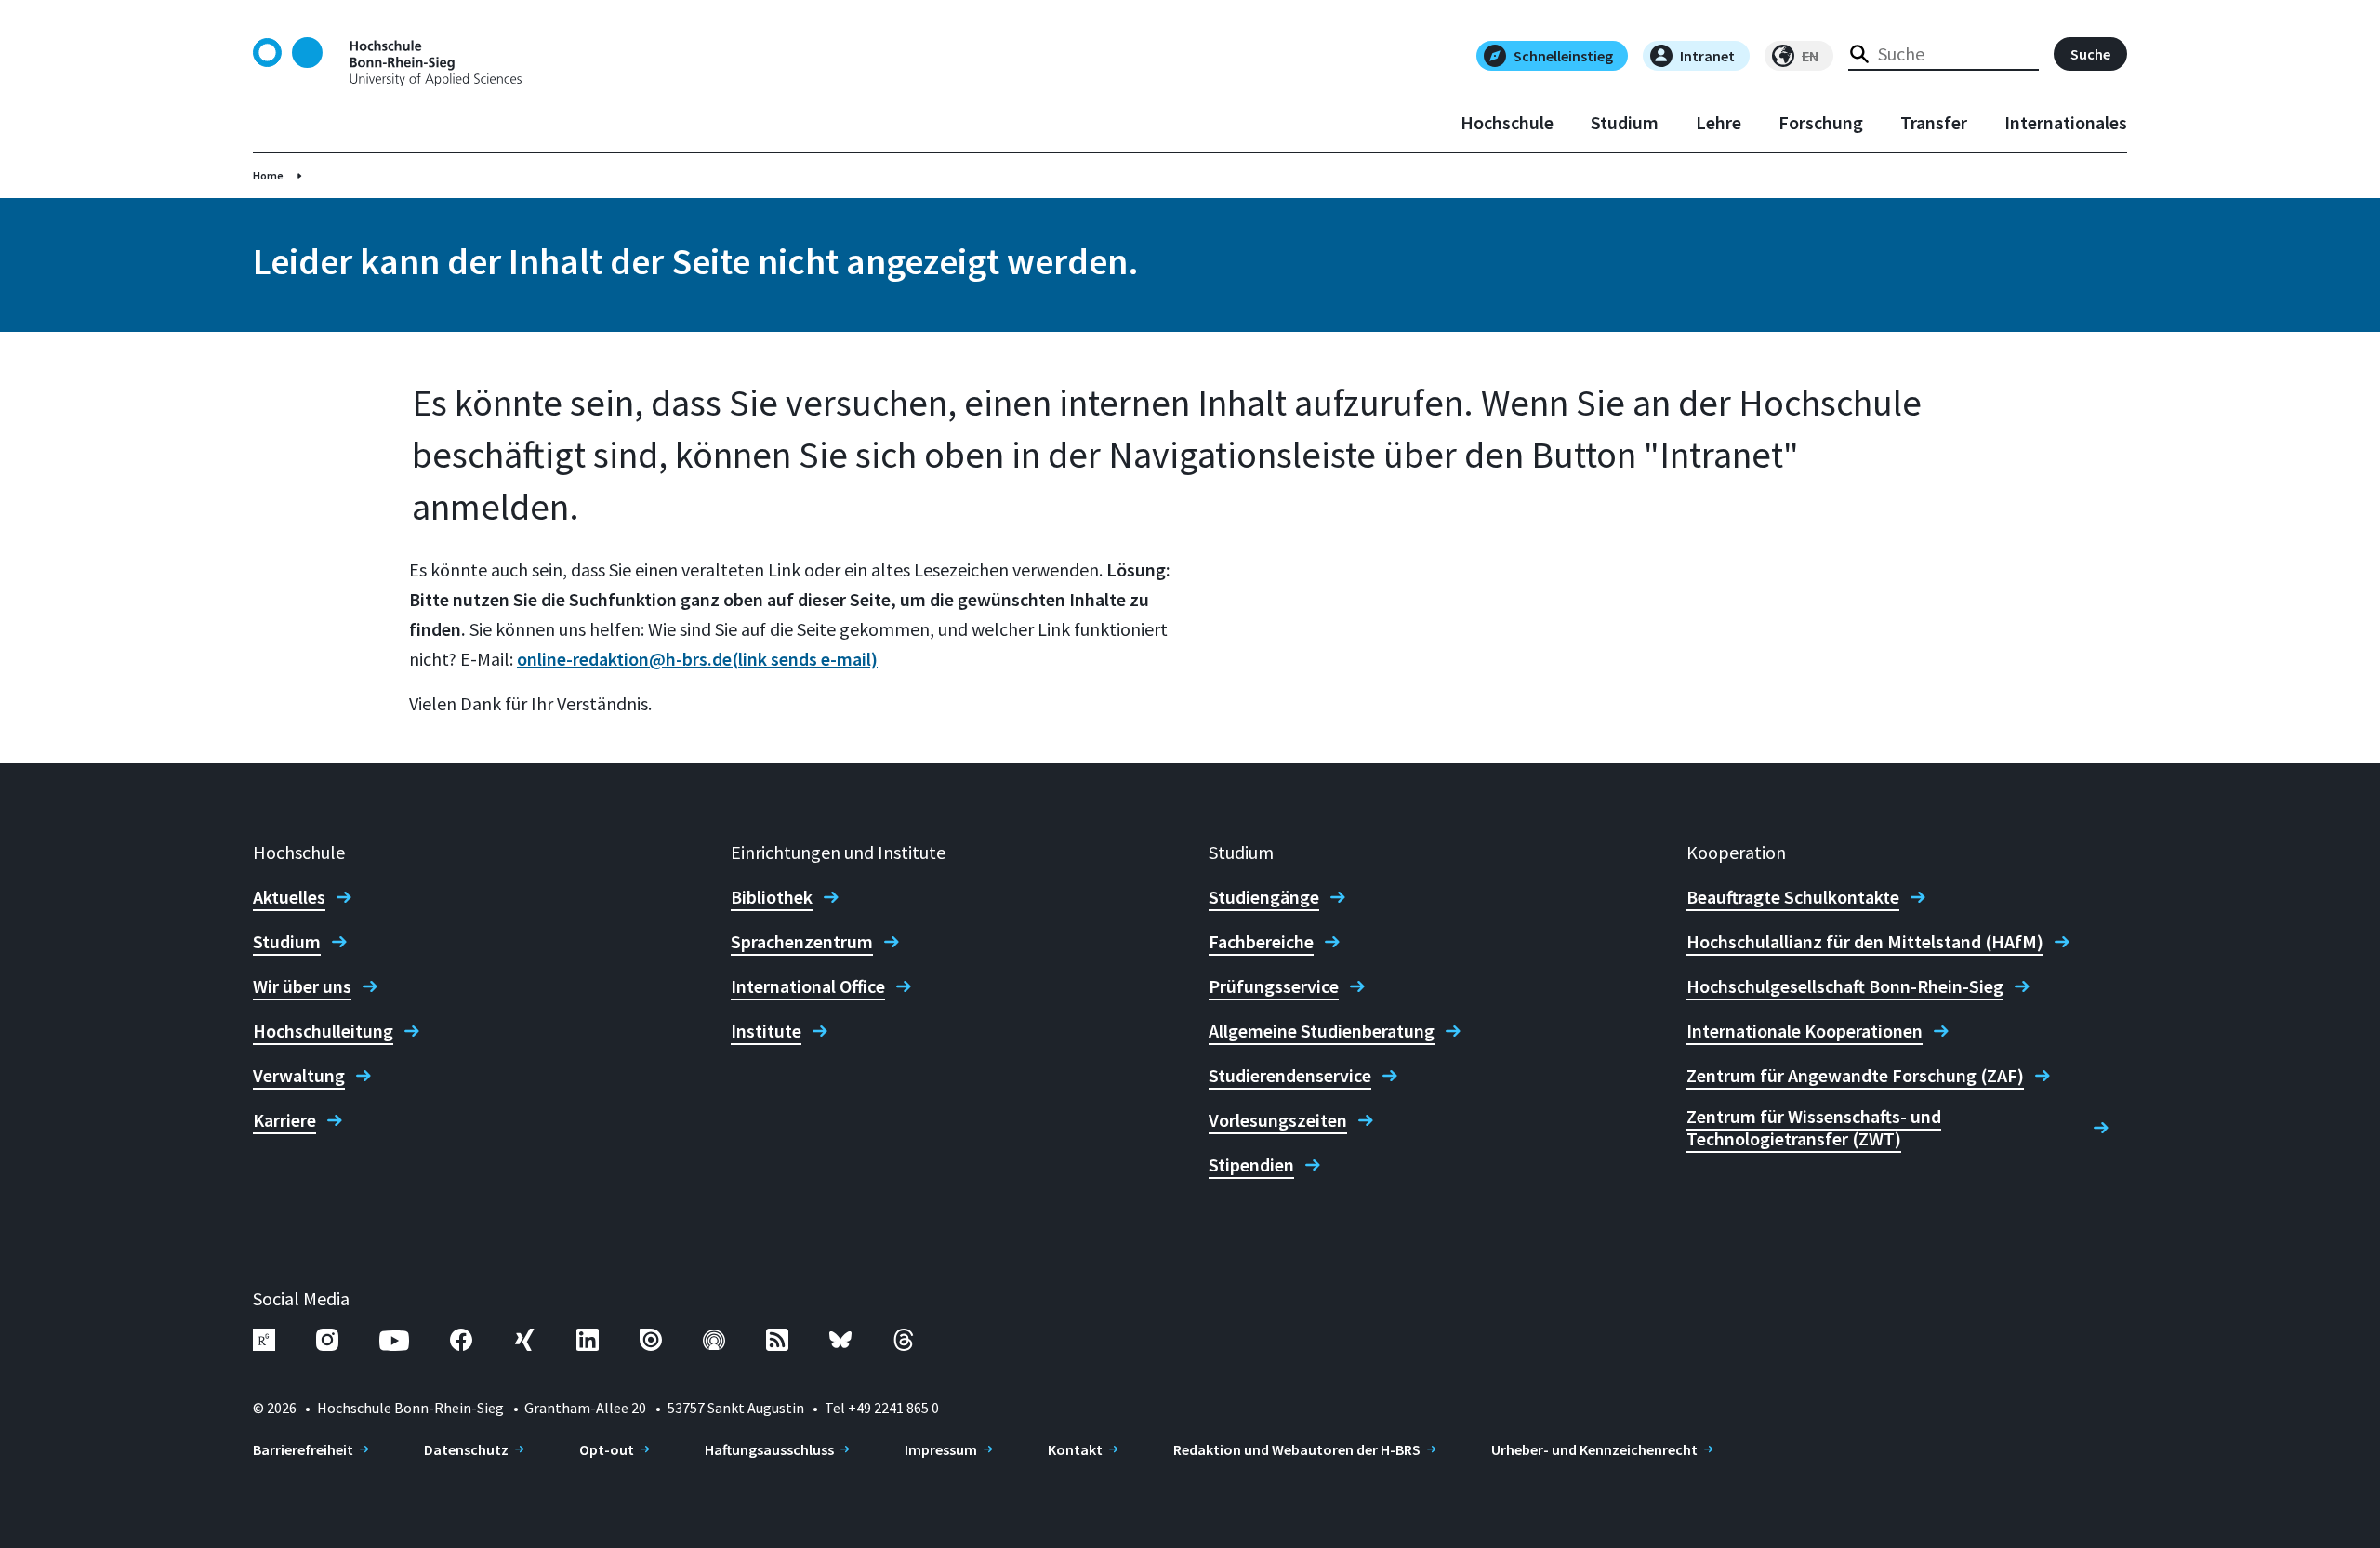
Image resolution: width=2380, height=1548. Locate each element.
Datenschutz (466, 1449)
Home (268, 175)
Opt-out (607, 1449)
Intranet (1707, 56)
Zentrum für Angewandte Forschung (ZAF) (1855, 1076)
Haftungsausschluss (769, 1449)
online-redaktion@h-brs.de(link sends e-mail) (697, 659)
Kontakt (1075, 1449)
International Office (808, 986)
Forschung (1821, 123)
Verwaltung (299, 1076)
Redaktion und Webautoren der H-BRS (1297, 1449)
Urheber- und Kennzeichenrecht (1594, 1449)
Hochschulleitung (323, 1031)
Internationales (2066, 123)
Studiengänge (1264, 897)
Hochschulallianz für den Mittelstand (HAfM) (1865, 942)
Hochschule (1507, 123)
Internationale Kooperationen (1805, 1031)
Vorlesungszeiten (1278, 1120)
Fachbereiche (1261, 942)
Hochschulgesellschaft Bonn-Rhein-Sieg (1845, 986)
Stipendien (1251, 1165)
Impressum (941, 1449)
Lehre (1719, 123)
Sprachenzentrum (802, 942)
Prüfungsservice (1274, 986)
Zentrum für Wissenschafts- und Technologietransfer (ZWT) (1814, 1128)
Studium (1625, 123)
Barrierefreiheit (303, 1449)
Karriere (284, 1120)
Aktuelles (289, 897)
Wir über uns (302, 986)
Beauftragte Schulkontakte (1793, 897)
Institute (766, 1031)
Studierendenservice (1290, 1076)
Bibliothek (772, 897)
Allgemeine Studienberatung (1322, 1031)
